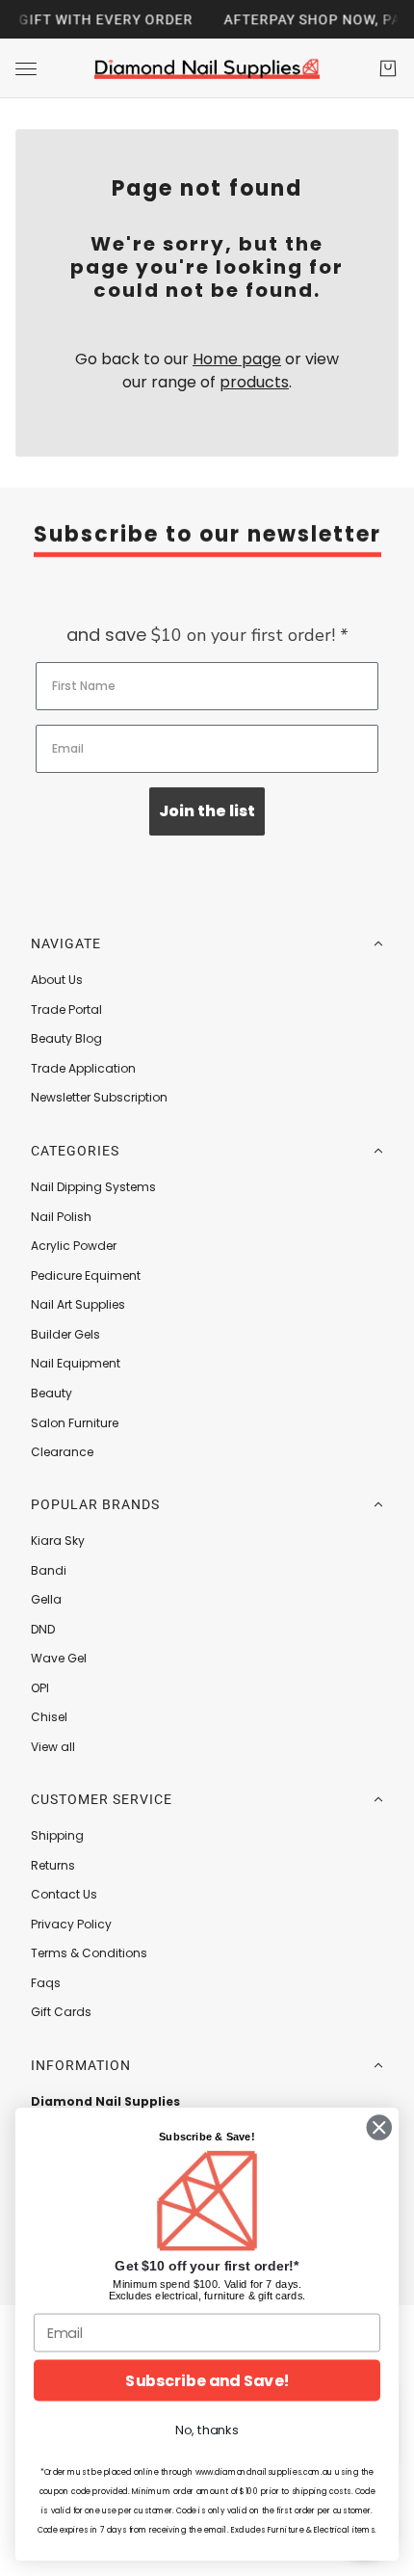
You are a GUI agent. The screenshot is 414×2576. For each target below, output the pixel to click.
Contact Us (64, 1894)
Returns (53, 1865)
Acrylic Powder (74, 1246)
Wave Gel (59, 1658)
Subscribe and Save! (207, 2380)
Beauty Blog (66, 1038)
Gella (46, 1599)
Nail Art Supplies (78, 1304)
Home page (237, 359)
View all (53, 1747)
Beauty (52, 1393)
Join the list (207, 811)
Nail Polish (61, 1217)
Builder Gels (65, 1334)
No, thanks (207, 2430)
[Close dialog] (379, 2128)
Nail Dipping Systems (93, 1187)
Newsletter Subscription (99, 1097)
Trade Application (83, 1068)
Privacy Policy (71, 1924)
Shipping (57, 1835)
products (254, 382)
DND (43, 1629)
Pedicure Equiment (86, 1275)
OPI (40, 1688)
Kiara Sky (58, 1540)
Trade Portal (66, 1009)
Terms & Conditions (89, 1953)
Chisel (49, 1717)
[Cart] (388, 68)
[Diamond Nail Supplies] (207, 68)
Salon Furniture (75, 1423)
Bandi (49, 1570)
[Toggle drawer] (26, 69)
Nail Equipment (76, 1363)
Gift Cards (61, 2012)
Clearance (62, 1452)
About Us (57, 980)
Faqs (46, 1983)
